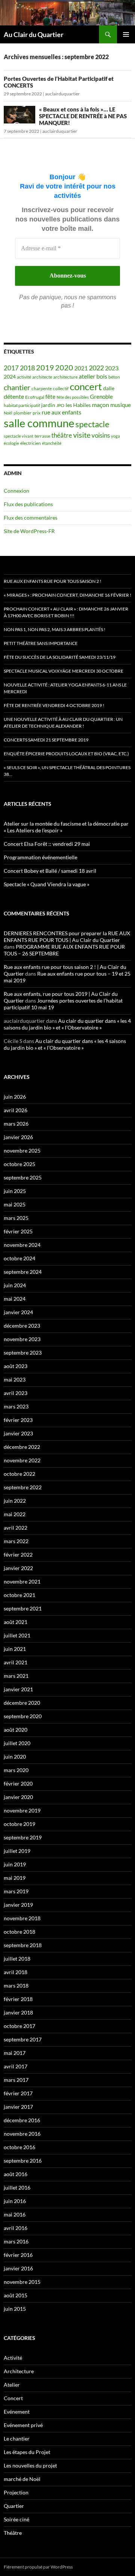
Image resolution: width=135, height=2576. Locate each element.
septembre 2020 (23, 1716)
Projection (16, 2492)
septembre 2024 (23, 1272)
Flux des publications (28, 504)
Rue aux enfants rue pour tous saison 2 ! (52, 581)
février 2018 (18, 1999)
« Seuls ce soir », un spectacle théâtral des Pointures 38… (67, 771)
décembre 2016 (22, 2120)
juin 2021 (15, 1649)
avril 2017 (16, 2066)
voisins (101, 435)
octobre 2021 (19, 1595)
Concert (13, 2398)
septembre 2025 (23, 1177)
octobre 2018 (19, 1932)
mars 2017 (16, 2080)
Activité (13, 2358)
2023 (112, 368)
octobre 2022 (19, 1474)
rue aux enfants (61, 412)
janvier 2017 (18, 2107)
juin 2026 (15, 1097)
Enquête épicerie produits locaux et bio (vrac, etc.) (66, 754)
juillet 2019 (17, 1851)
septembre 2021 (23, 1608)
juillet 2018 (17, 1959)
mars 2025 (16, 1218)
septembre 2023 (23, 1353)
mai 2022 (15, 1514)
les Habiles (78, 405)
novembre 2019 (22, 1810)
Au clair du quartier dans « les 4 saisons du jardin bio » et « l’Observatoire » (67, 1024)
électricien (31, 443)
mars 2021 (16, 1676)
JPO (60, 405)
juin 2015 (15, 2309)
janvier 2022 (18, 1568)
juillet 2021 (17, 1635)
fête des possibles (73, 397)
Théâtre (13, 2533)
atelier (87, 376)
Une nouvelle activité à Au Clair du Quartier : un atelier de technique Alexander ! (63, 723)
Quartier (14, 2506)
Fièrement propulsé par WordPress (38, 2567)
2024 (10, 377)
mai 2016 (15, 2214)
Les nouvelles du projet (30, 2465)
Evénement (17, 2412)
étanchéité (52, 443)
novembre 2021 (22, 1581)
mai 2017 (15, 2053)
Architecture (19, 2371)
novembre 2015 (22, 2282)
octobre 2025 (19, 1164)
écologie (11, 443)
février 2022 (18, 1555)
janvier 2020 (18, 1797)
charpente (42, 388)
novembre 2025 (22, 1151)
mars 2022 (16, 1541)
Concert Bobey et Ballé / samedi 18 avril (50, 871)
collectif (61, 388)
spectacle (92, 424)
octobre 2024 (19, 1258)
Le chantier (17, 2439)
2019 (45, 368)
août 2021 (16, 1622)
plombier (22, 413)
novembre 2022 (22, 1460)
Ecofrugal (35, 397)
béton (114, 377)
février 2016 (18, 2255)
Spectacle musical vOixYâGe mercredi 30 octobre (64, 671)
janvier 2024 (18, 1312)
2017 (11, 368)
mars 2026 (16, 1124)
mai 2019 (15, 1878)
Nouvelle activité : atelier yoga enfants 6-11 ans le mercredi (65, 688)
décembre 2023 (22, 1326)
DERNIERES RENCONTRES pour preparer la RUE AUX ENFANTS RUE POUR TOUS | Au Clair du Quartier (67, 937)
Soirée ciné (16, 2519)
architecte (42, 377)
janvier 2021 (18, 1689)
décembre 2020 (22, 1703)
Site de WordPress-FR (29, 531)
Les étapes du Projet (27, 2452)
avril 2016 (16, 2228)
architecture (65, 377)
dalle (109, 388)
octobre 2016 (19, 2147)
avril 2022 (16, 1528)
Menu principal (126, 34)
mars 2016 (16, 2241)
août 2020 (16, 1730)
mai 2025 (15, 1204)
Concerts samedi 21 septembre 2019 (46, 740)
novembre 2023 (22, 1339)
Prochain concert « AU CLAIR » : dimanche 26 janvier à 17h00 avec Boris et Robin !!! (66, 612)
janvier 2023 (18, 1433)
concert (86, 386)
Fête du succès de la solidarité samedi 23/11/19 (60, 657)
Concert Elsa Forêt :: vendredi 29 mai (47, 844)
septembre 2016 (23, 2161)
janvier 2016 (18, 2268)
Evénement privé (23, 2425)
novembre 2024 (22, 1245)
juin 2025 (15, 1191)
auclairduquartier (62, 94)
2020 (64, 368)
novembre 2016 (22, 2134)
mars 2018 (16, 1985)
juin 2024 (15, 1285)
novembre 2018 (22, 1918)
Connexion (16, 491)
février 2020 (18, 1783)
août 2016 (16, 2174)
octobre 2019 (19, 1824)
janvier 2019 (18, 1905)
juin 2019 (15, 1864)
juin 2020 (15, 1757)
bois (102, 376)
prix (37, 413)
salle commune (39, 423)
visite (82, 435)
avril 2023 (16, 1393)
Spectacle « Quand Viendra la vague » (46, 884)
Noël (8, 413)
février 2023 (18, 1420)
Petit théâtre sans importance (41, 643)
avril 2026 (16, 1110)
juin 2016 (15, 2201)
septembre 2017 (23, 2039)
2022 (96, 368)
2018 (27, 368)
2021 (81, 368)
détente (14, 397)
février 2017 (18, 2093)
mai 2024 (15, 1299)
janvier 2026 (18, 1137)
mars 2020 (16, 1770)
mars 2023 (16, 1406)
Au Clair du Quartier (34, 34)
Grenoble (101, 397)
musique (121, 405)
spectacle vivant (19, 436)
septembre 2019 (23, 1837)
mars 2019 (16, 1891)
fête (50, 397)
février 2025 (18, 1231)
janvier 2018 (18, 2012)
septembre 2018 (23, 1945)
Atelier (12, 2385)
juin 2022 (15, 1501)
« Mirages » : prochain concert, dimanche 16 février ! (67, 595)
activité (24, 377)
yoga (115, 436)
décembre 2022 (22, 1447)
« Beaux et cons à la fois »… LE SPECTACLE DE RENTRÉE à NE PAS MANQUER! (83, 116)
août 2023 (16, 1366)
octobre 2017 (19, 2026)
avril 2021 (16, 1662)
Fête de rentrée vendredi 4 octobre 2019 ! (54, 705)
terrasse (42, 436)
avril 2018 (16, 1972)
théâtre (62, 435)
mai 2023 (15, 1379)
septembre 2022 (23, 1487)
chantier (17, 387)
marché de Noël (22, 2479)
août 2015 (16, 2295)
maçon (100, 405)
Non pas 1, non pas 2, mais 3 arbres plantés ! (55, 629)
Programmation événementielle (40, 857)
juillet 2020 (17, 1743)
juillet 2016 (17, 2188)
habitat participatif (22, 405)
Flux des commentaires (31, 518)
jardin (48, 405)
